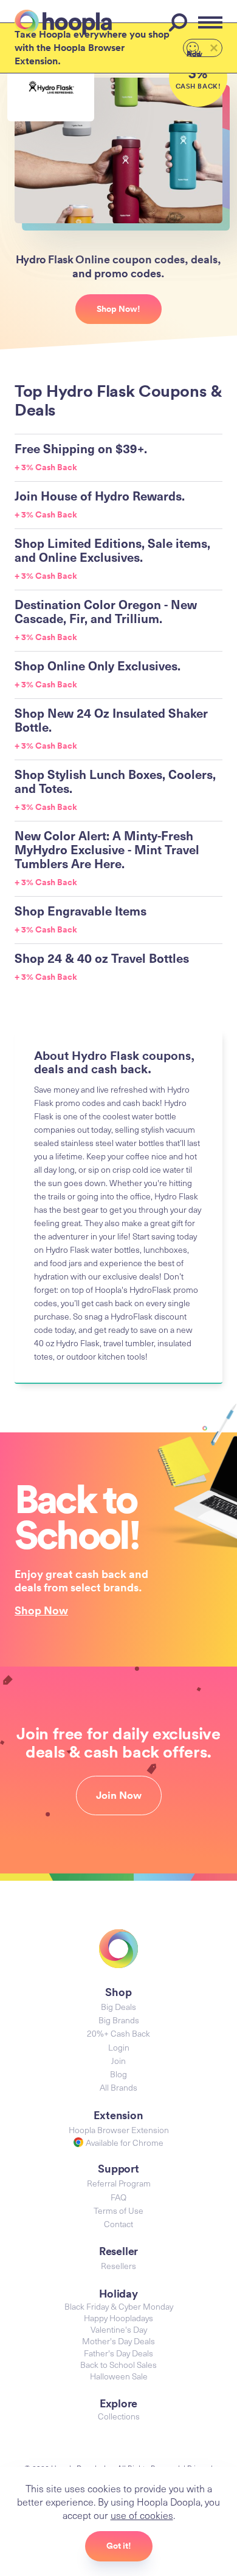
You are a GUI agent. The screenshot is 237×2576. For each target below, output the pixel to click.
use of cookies (142, 2515)
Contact (118, 2224)
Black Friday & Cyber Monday (119, 2306)
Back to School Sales (118, 2365)
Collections (119, 2416)
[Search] (180, 22)
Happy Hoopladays (118, 2318)
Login (119, 2047)
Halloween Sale (119, 2376)
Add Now (194, 53)
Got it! (119, 2546)
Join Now (119, 1795)
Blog (118, 2074)
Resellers (118, 2266)
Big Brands (119, 2020)
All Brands (118, 2087)
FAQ (118, 2197)
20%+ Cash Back (118, 2033)
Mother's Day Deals (118, 2341)
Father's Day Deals (118, 2353)
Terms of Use (118, 2210)
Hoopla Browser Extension (119, 2130)
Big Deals (118, 2007)
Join (118, 2061)
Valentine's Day (119, 2329)
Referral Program (119, 2183)
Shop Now (41, 1610)
